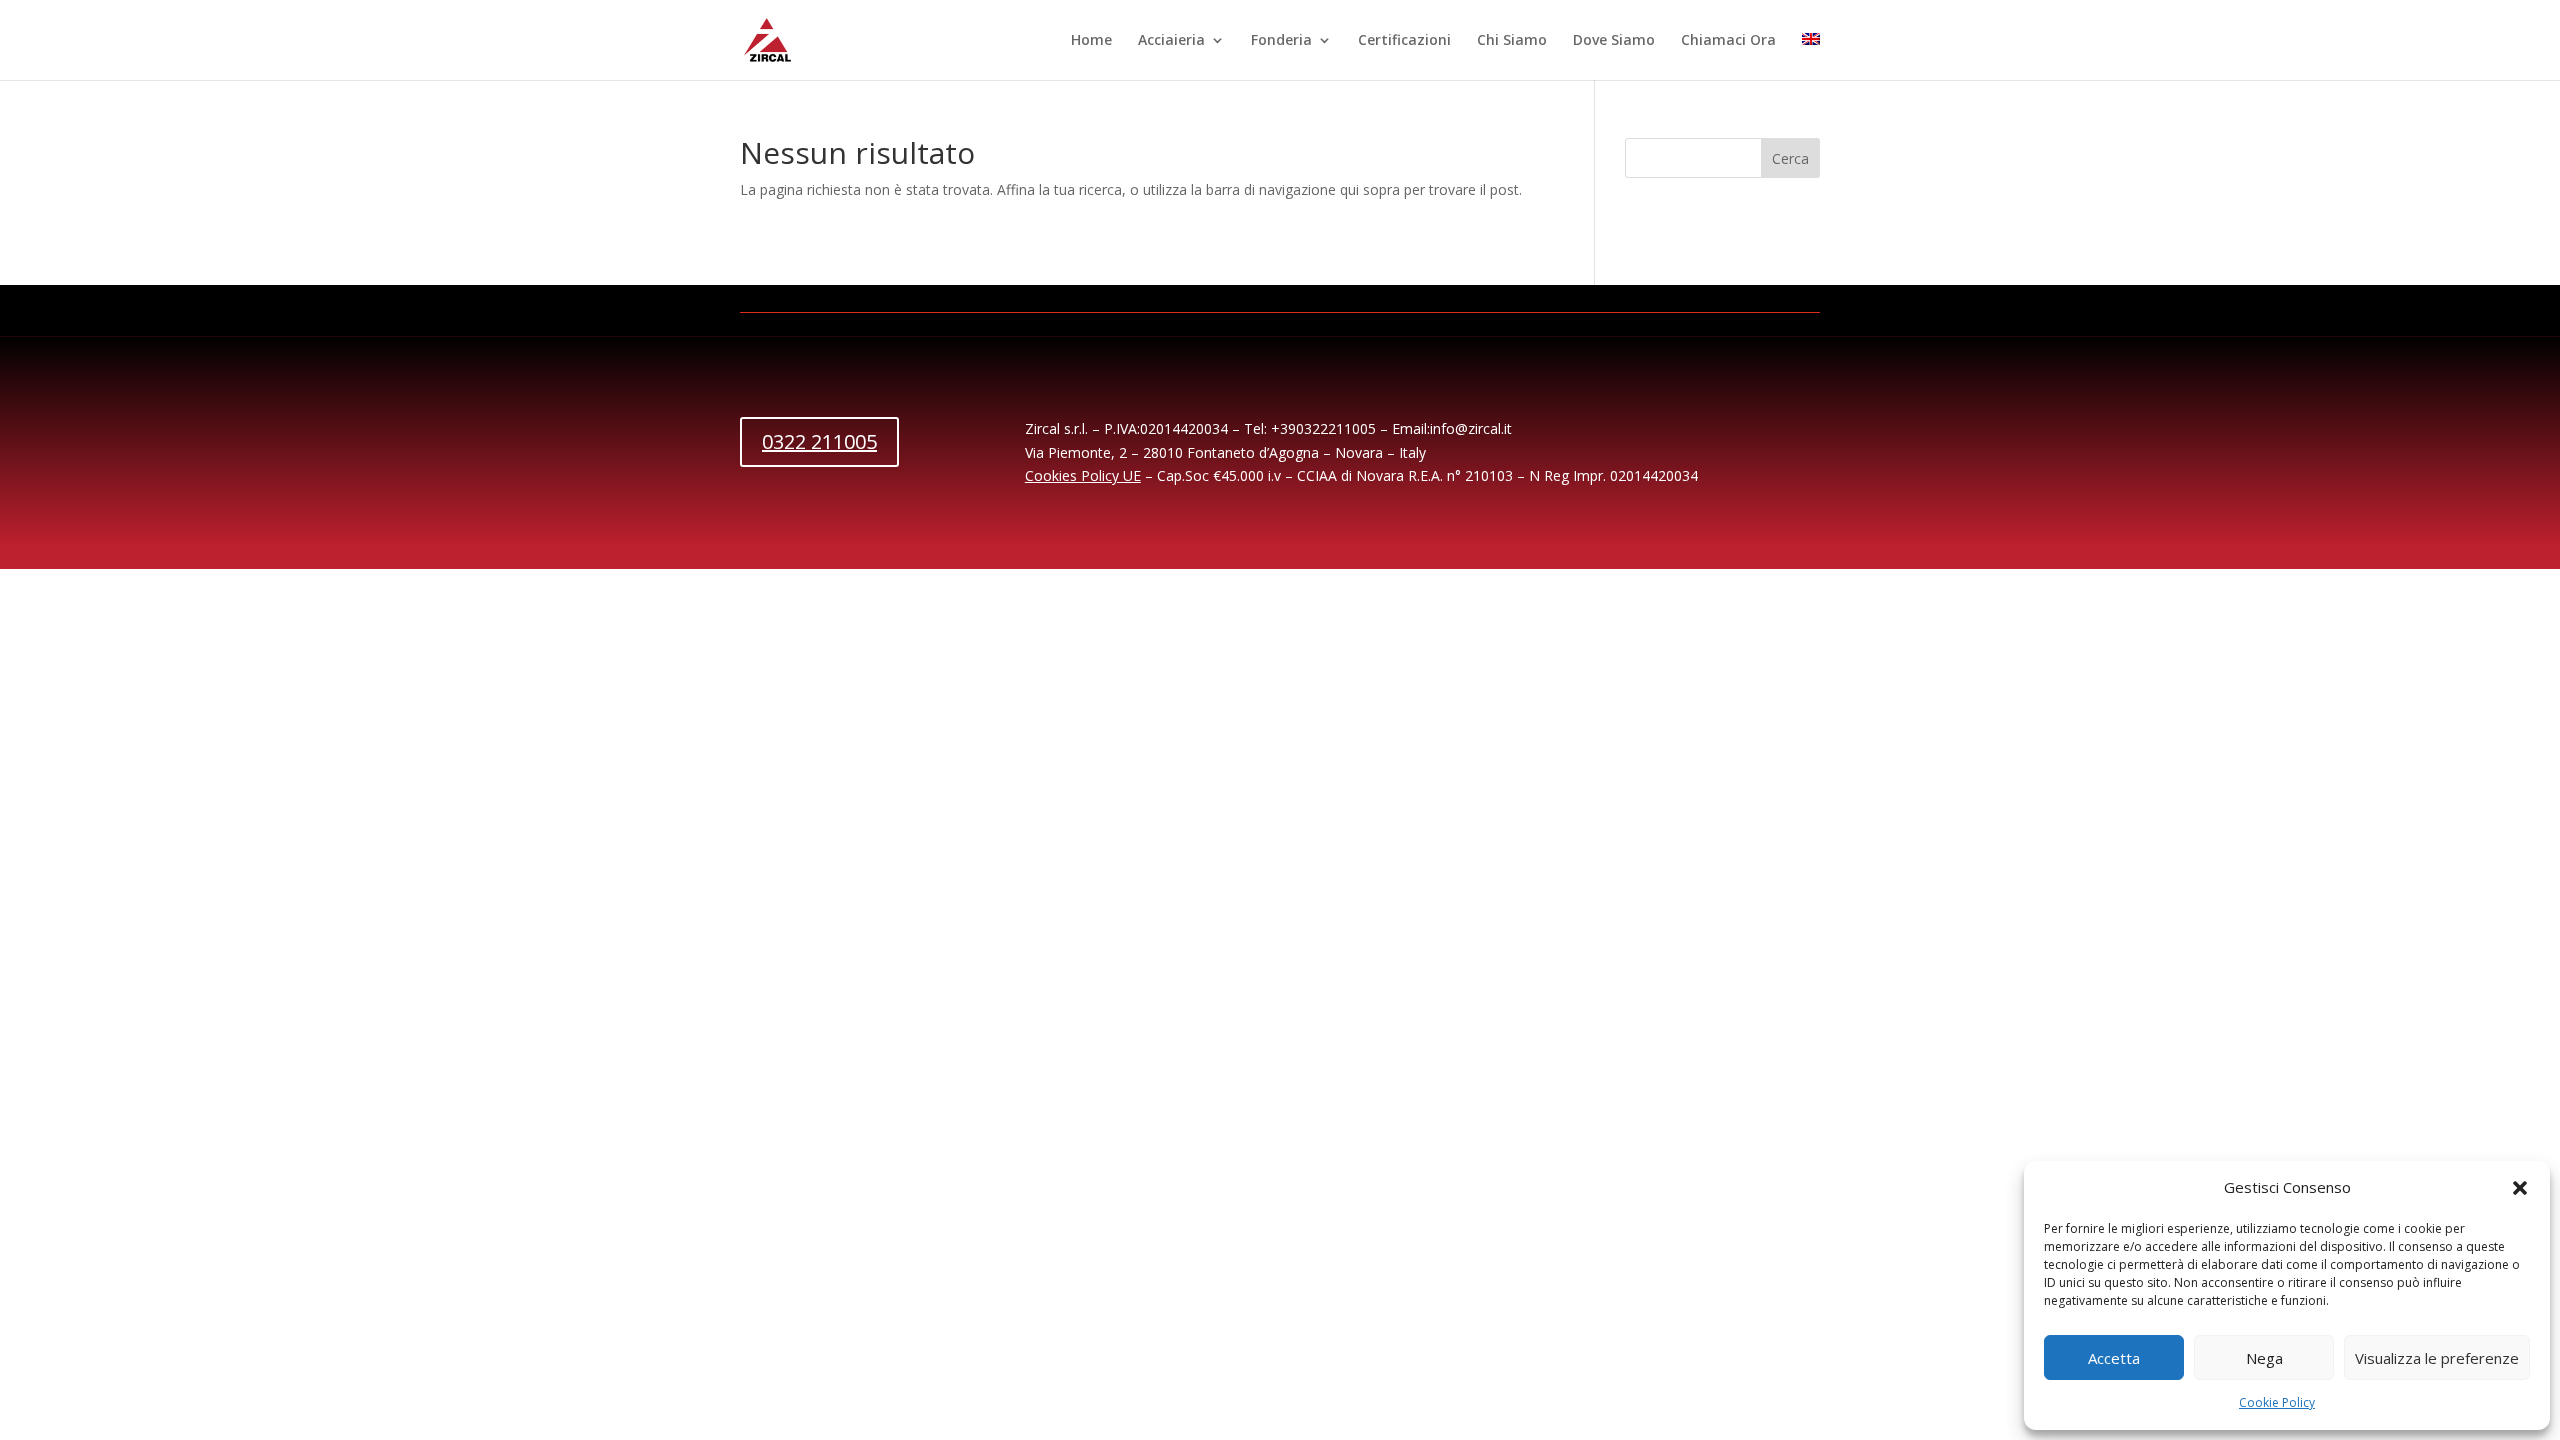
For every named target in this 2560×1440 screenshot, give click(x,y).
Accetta (2114, 1358)
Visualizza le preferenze (2437, 1358)
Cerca (1790, 158)
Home (1091, 41)
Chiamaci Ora (1728, 41)
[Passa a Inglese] (1811, 56)
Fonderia (1281, 41)
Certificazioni (1404, 41)
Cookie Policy (2277, 1402)
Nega (2264, 1358)
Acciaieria (1171, 41)
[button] (2520, 1188)
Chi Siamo (1512, 41)
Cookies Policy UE (1083, 475)
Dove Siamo (1614, 41)
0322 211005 (819, 441)
